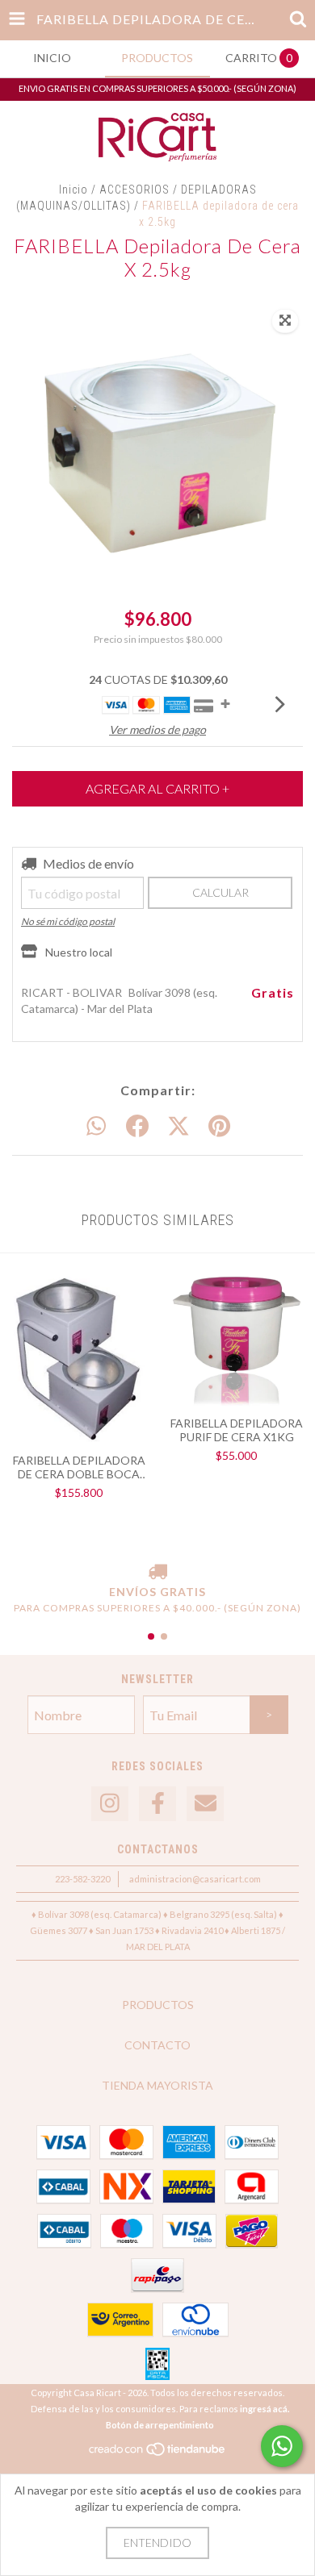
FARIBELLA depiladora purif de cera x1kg (237, 1430)
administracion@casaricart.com (195, 1879)
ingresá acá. (265, 2409)
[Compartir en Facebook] (137, 1127)
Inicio (73, 190)
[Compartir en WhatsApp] (96, 1127)
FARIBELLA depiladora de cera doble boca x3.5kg (79, 1467)
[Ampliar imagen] (285, 321)
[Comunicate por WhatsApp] (282, 2446)
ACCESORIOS (134, 190)
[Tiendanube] (158, 2453)
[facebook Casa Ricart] (157, 1804)
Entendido (157, 2543)
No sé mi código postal (68, 921)
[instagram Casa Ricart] (110, 1804)
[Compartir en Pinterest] (219, 1127)
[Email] (205, 1804)
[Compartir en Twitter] (178, 1127)
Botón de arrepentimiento (160, 2425)
